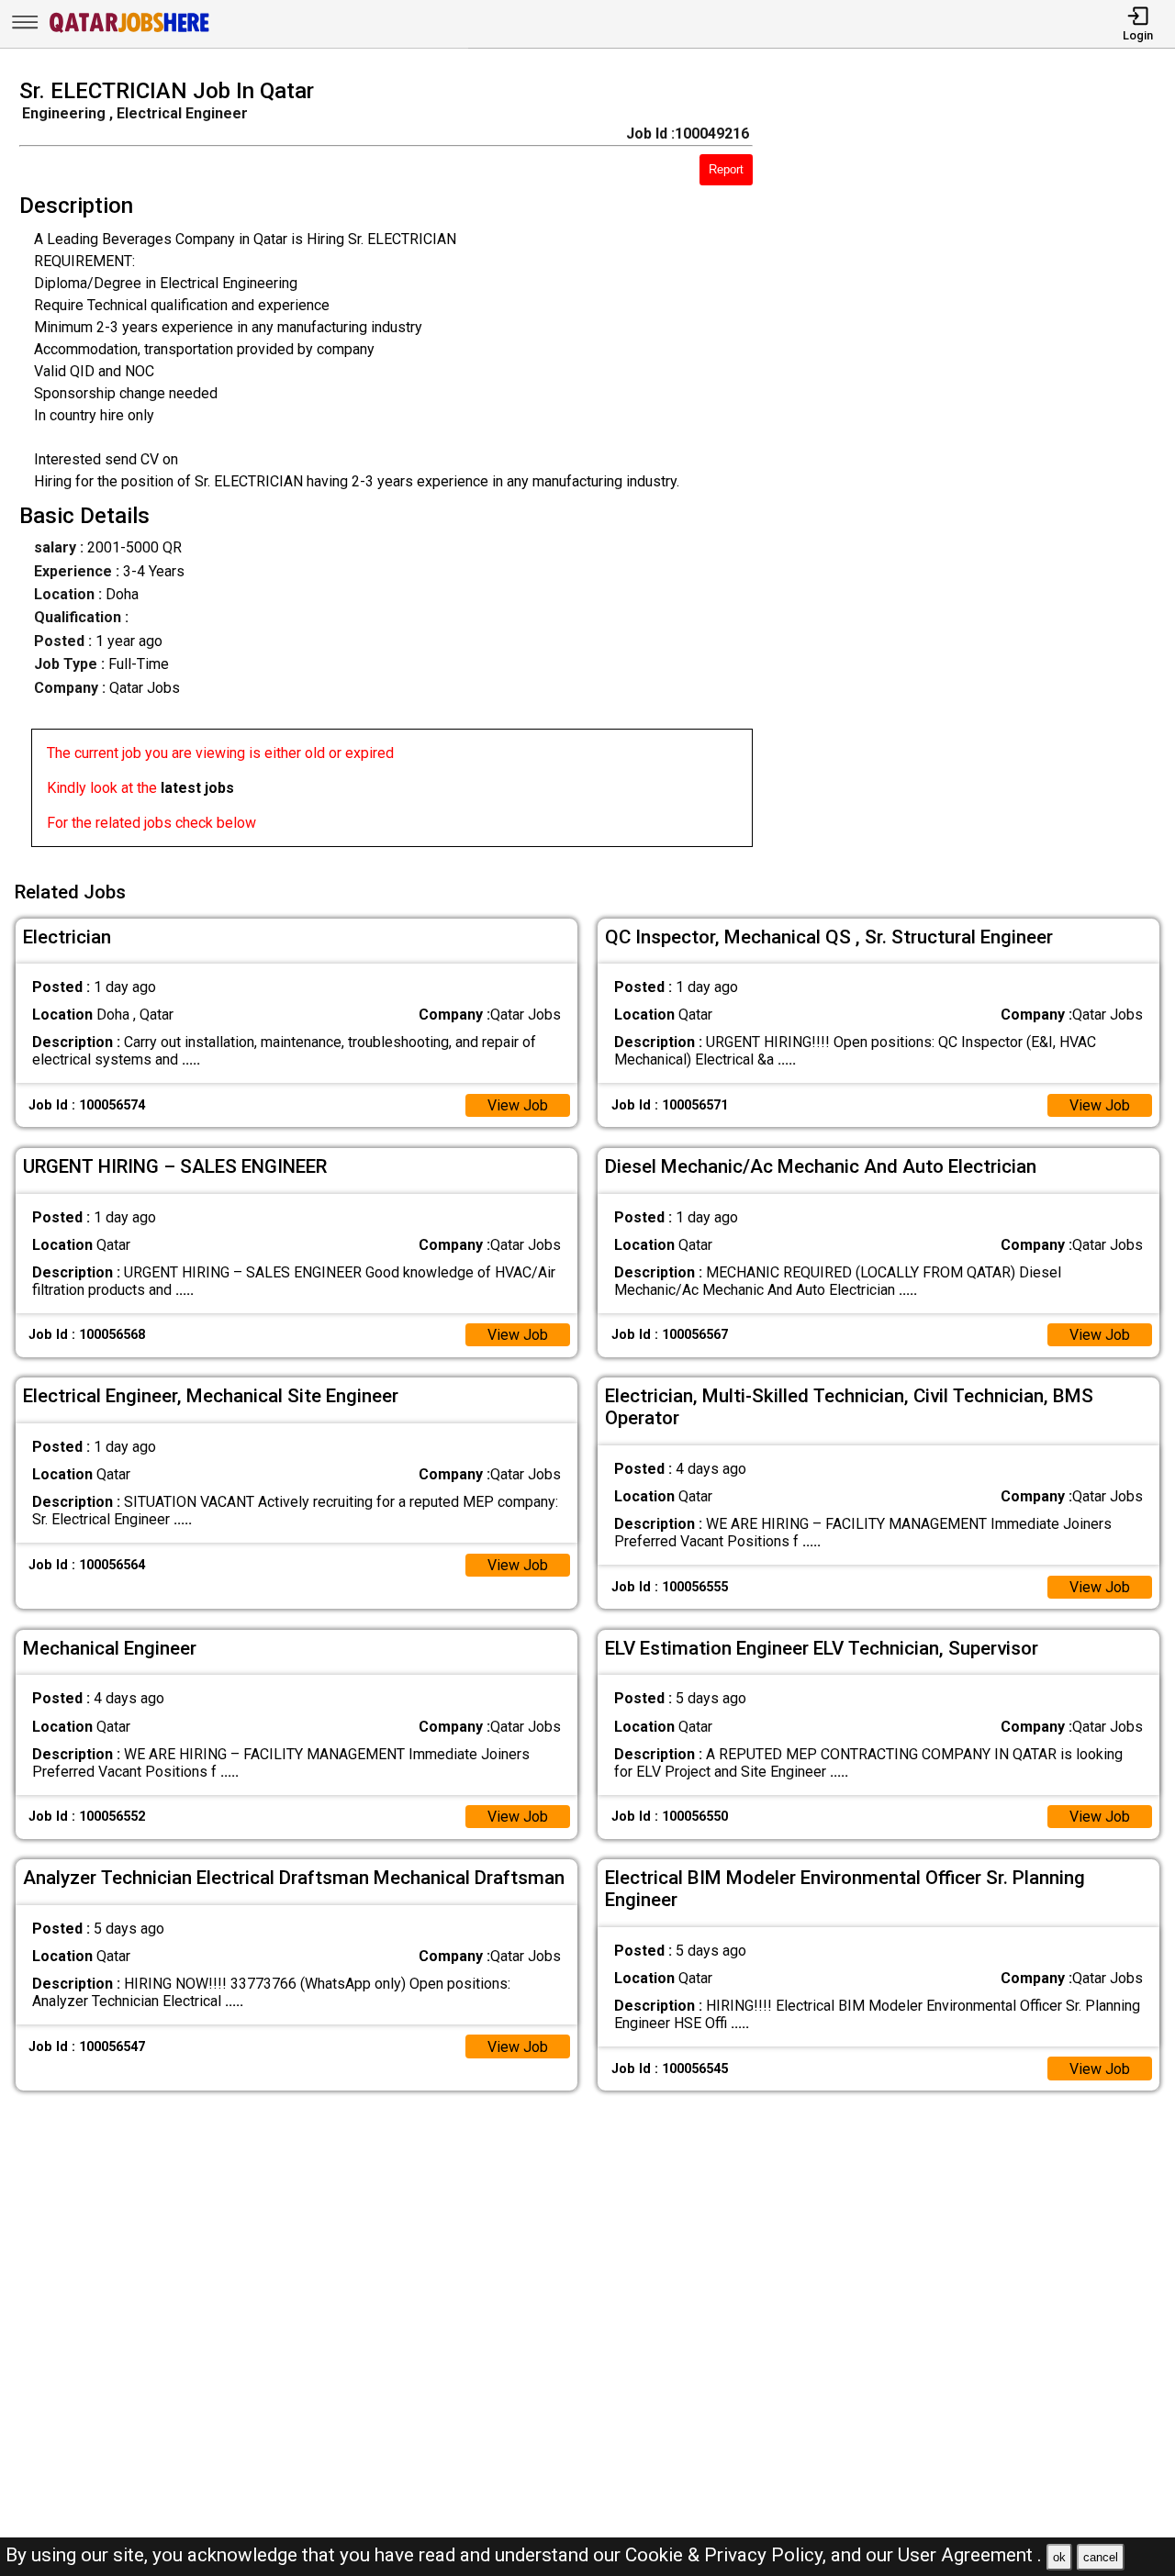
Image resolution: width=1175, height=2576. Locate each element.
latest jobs (197, 788)
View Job (518, 1105)
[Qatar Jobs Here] (129, 31)
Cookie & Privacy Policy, (728, 2555)
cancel (1101, 2557)
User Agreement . (970, 2555)
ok (1059, 2557)
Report (726, 169)
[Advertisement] (979, 468)
